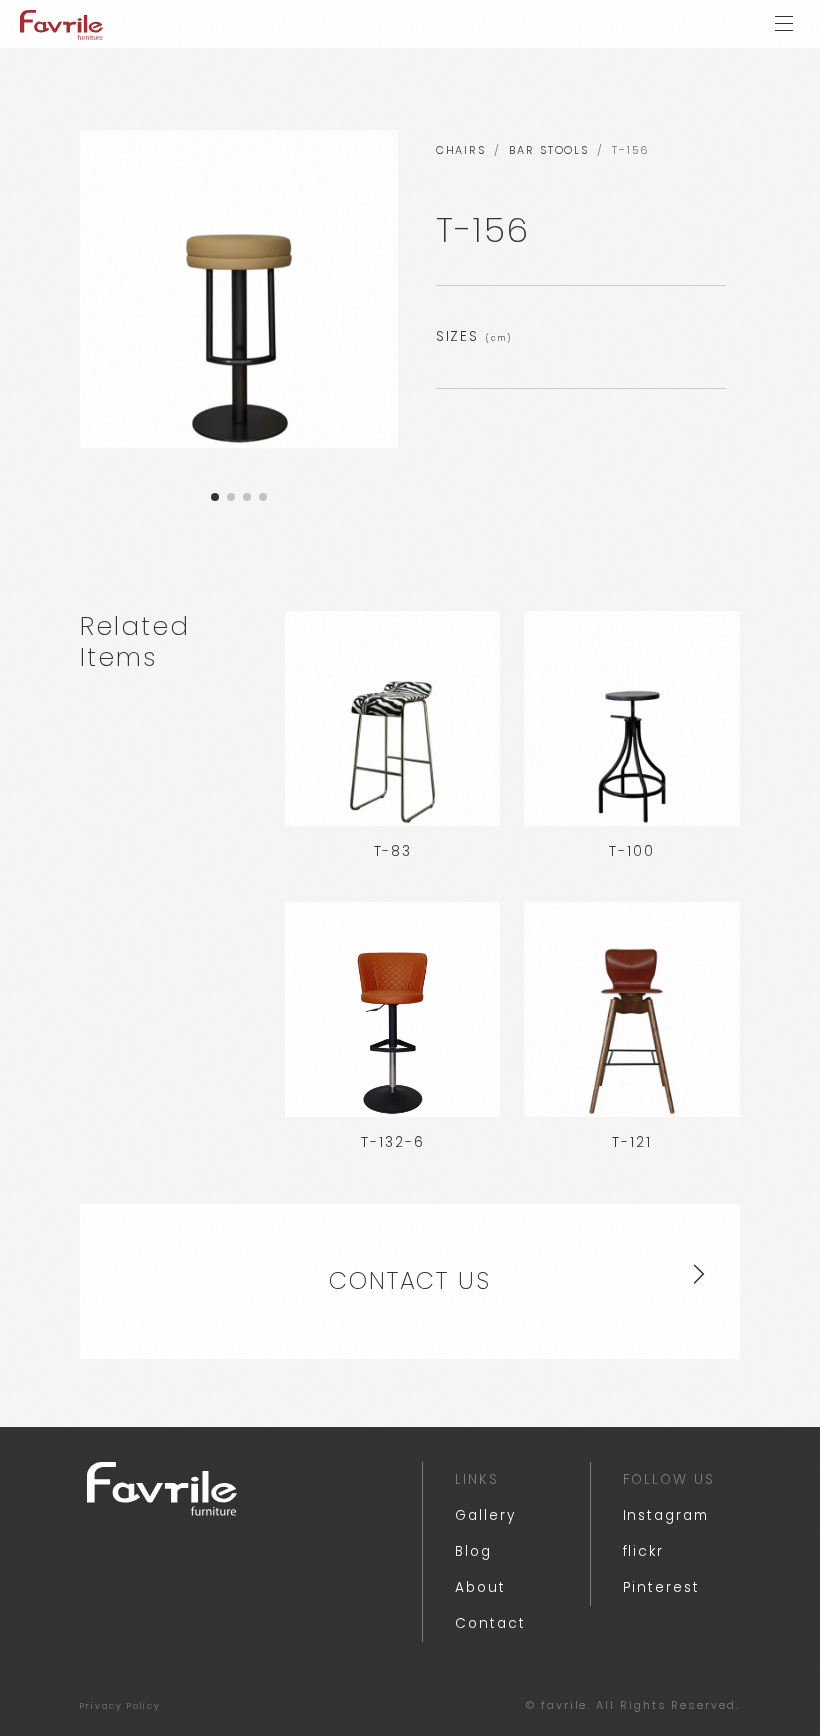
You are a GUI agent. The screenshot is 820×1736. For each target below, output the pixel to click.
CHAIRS (461, 150)
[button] (215, 497)
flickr (644, 1551)
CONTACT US (410, 1280)
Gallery (485, 1515)
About (480, 1587)
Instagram (666, 1515)
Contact (490, 1623)
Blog (473, 1551)
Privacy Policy (120, 1706)
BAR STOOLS (549, 150)
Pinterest (661, 1587)
